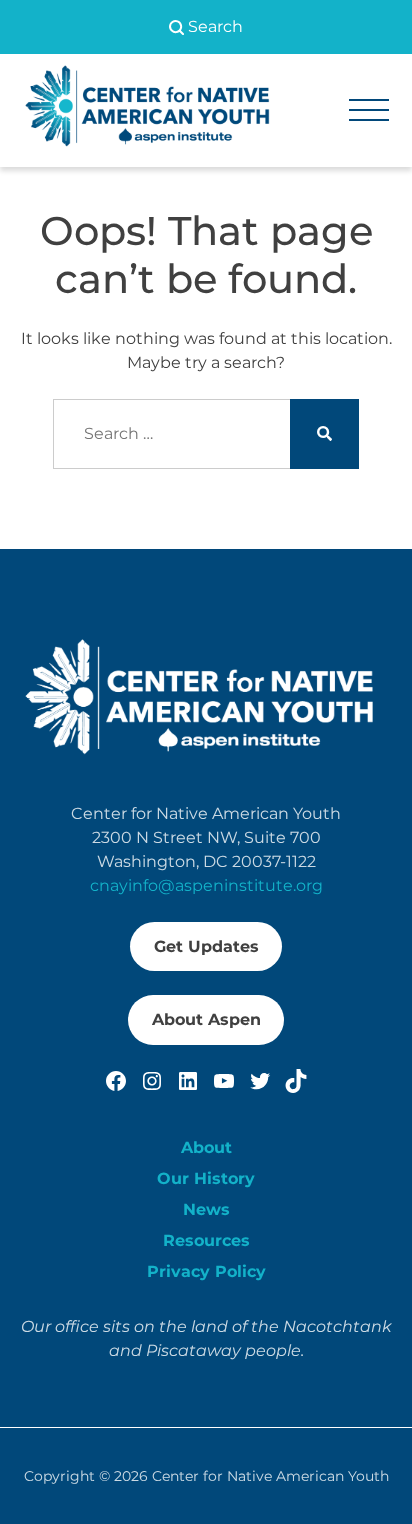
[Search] (324, 434)
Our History (206, 1178)
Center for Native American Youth (270, 1476)
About (206, 1147)
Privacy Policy (206, 1271)
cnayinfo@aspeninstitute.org (206, 885)
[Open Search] (206, 27)
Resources (206, 1240)
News (206, 1209)
